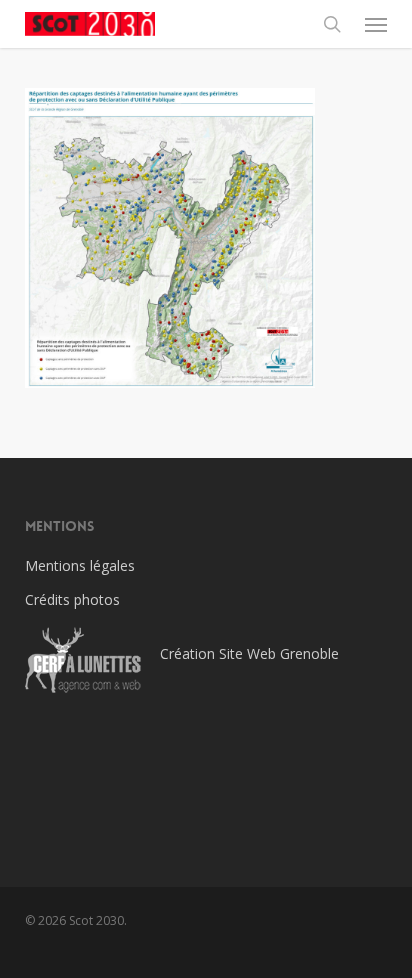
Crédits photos (72, 599)
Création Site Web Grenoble (249, 653)
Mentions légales (80, 565)
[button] (376, 24)
